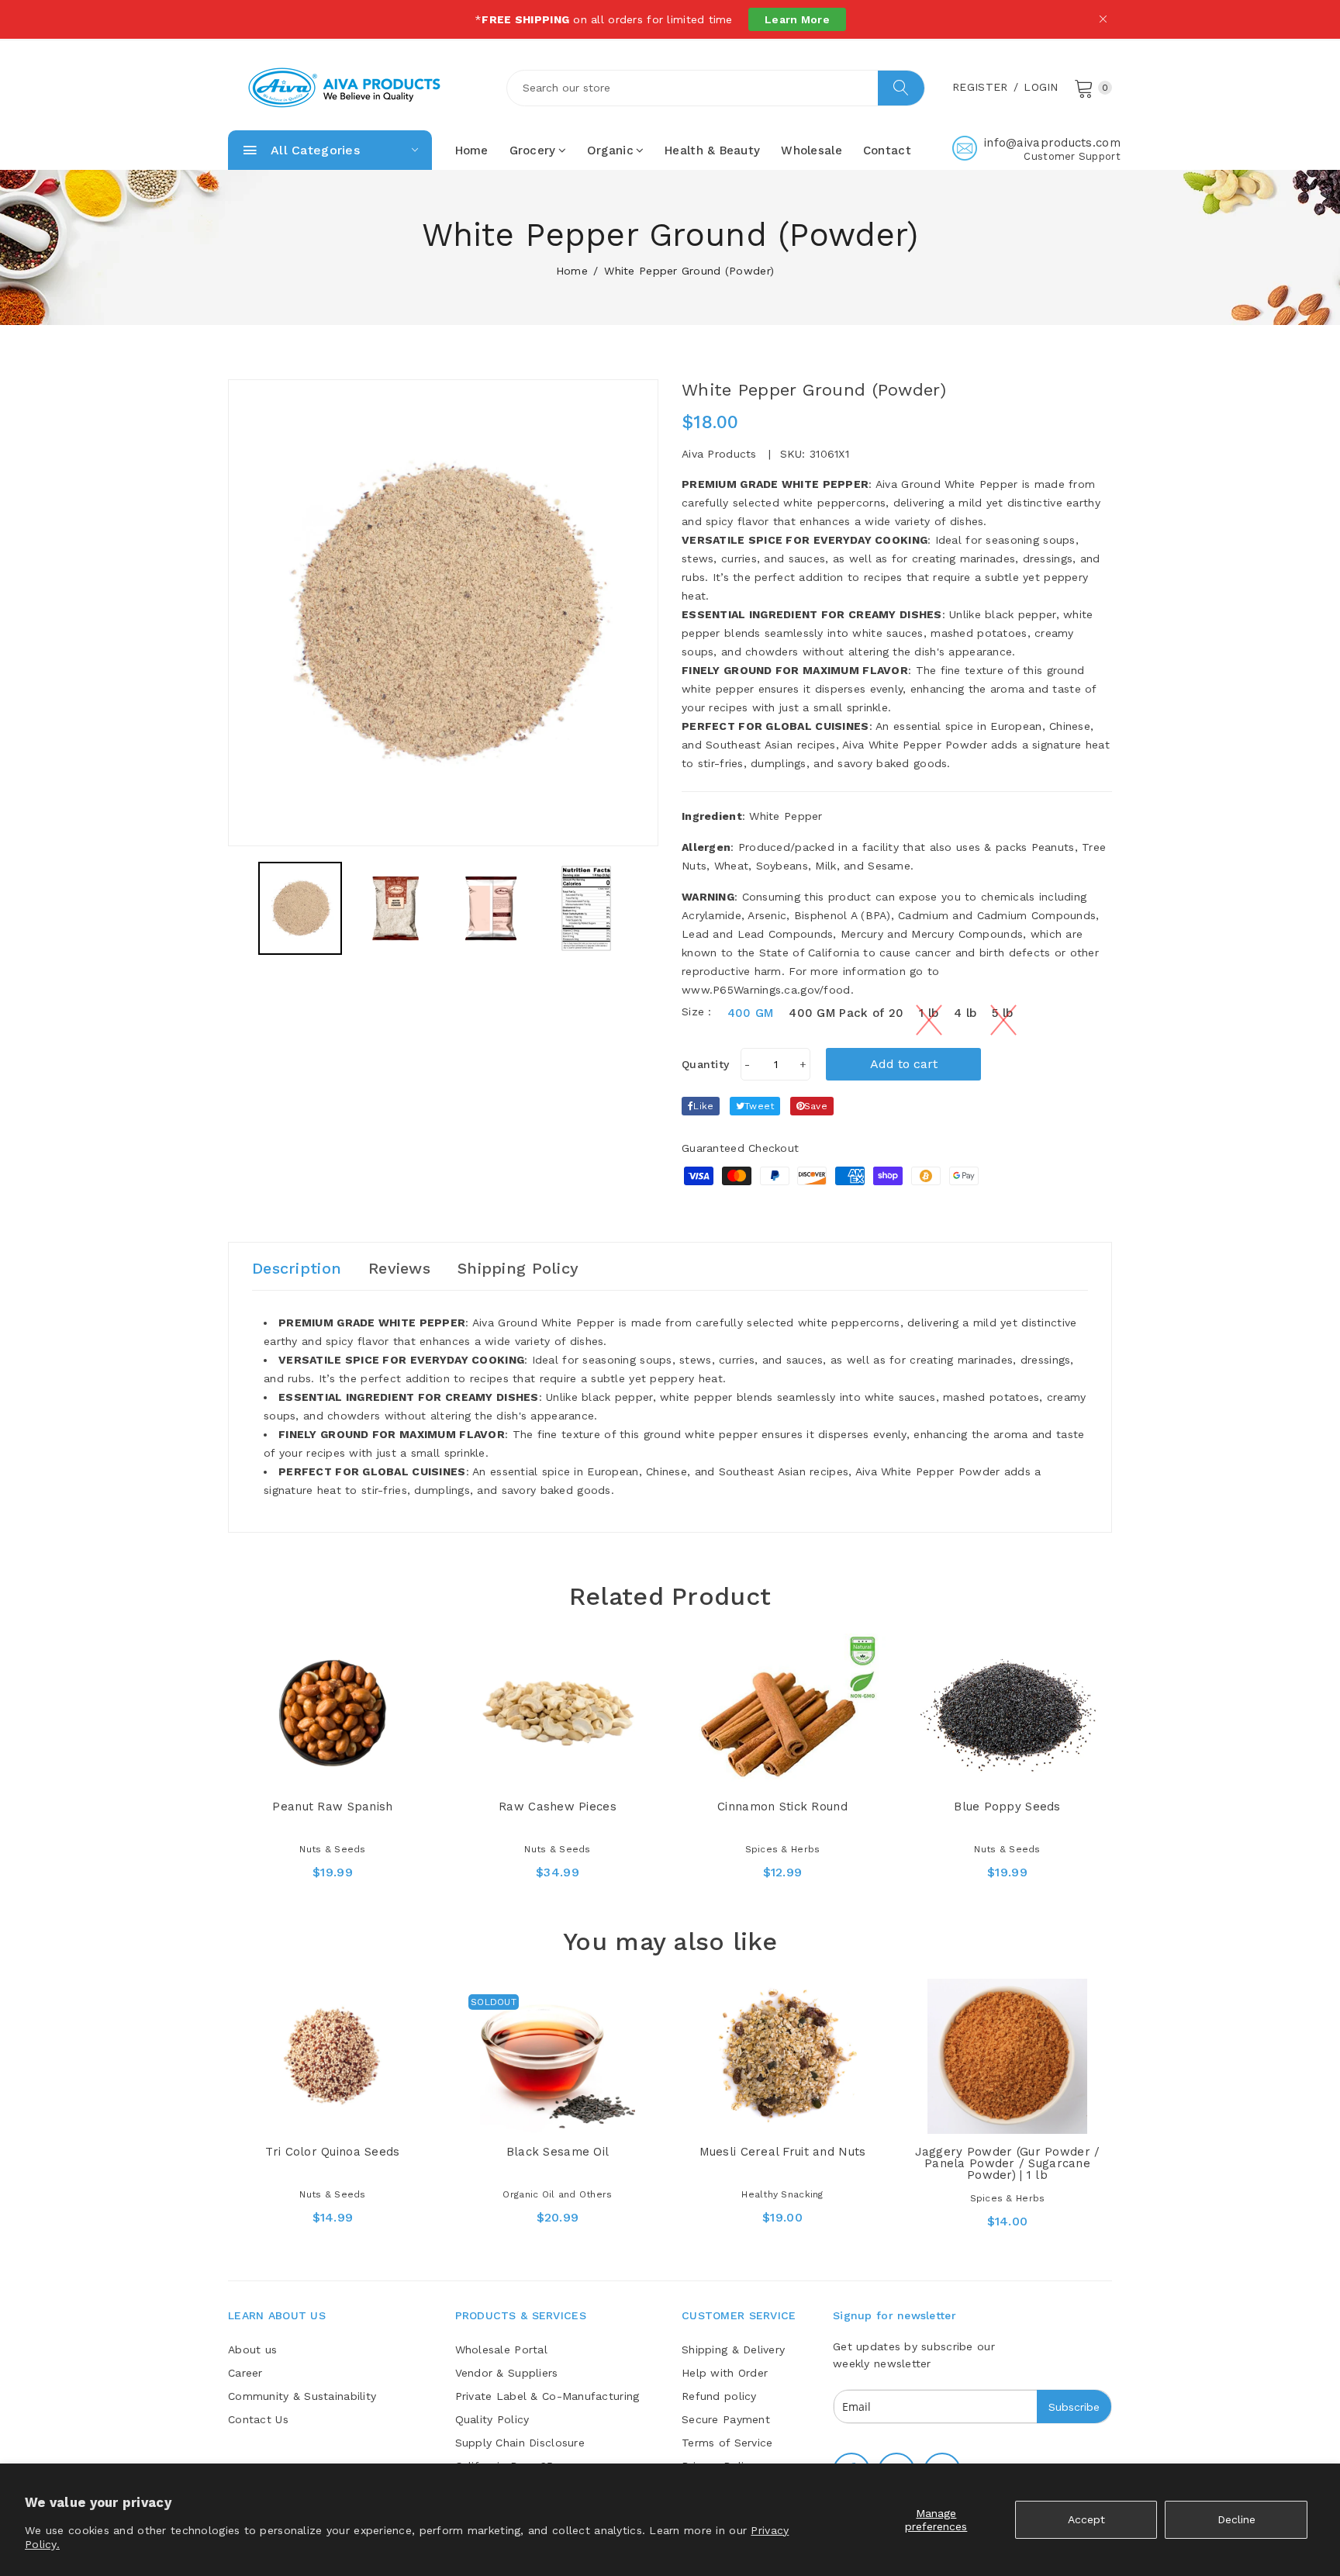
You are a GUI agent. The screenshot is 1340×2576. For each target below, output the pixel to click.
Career (245, 2373)
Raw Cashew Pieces (558, 1807)
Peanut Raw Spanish (332, 1807)
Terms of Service (727, 2443)
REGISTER (980, 87)
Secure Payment (726, 2419)
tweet (759, 1106)
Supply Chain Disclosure (520, 2443)
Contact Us (258, 2419)
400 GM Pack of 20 (846, 1013)
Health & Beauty (712, 150)
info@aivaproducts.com (1052, 143)
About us (252, 2350)
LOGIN (1041, 87)
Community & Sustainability (302, 2396)
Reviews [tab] (399, 1268)
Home (472, 150)
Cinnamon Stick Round (782, 1807)
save (816, 1106)
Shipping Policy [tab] (518, 1268)
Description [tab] (297, 1268)
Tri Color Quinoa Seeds (332, 2152)
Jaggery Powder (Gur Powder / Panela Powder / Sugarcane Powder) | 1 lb (1008, 2163)
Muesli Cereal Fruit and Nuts (783, 2152)
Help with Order (725, 2373)
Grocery (533, 150)
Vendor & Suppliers (507, 2373)
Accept (1086, 2519)
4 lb (965, 1013)
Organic (610, 150)
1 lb (929, 1013)
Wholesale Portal (501, 2350)
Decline (1236, 2519)
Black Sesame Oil (558, 2152)
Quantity (705, 1064)
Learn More (797, 19)
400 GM (751, 1013)
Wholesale (812, 150)
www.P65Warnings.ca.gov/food (766, 990)
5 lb (1002, 1013)
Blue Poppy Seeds (1007, 1807)
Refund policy (719, 2396)
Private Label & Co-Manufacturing (547, 2396)
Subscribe (1074, 2407)
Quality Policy (492, 2419)
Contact (887, 150)
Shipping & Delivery (733, 2350)
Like (703, 1106)
